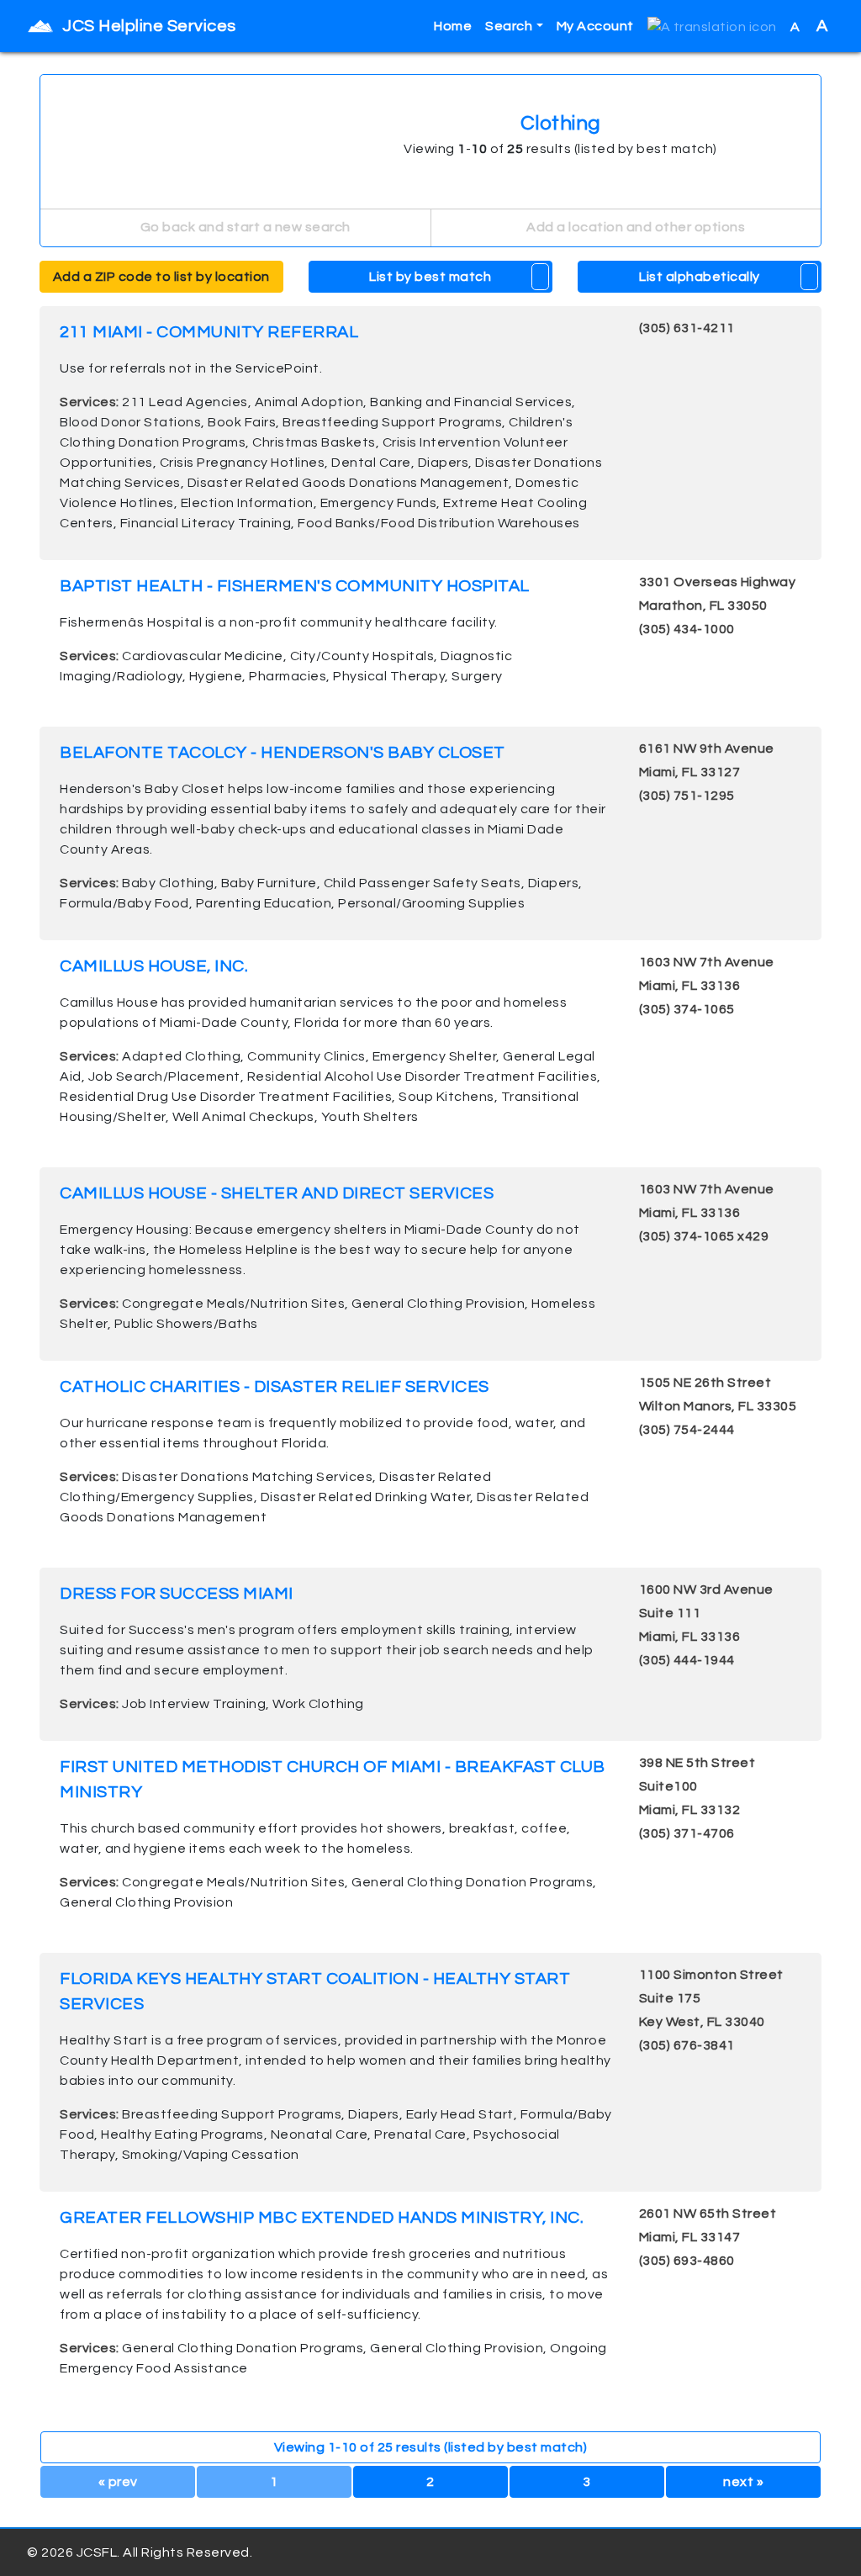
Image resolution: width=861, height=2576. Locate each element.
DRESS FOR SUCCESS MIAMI (177, 1594)
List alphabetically (700, 277)
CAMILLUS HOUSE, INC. (154, 966)
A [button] (809, 26)
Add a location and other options (635, 227)
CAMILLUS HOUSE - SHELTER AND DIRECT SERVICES (277, 1193)
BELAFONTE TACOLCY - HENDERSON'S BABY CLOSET (283, 753)
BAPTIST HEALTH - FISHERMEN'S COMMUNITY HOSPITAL (295, 586)
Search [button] (509, 26)
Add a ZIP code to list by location (161, 277)
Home (453, 26)
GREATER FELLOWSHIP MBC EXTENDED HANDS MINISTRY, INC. (322, 2218)
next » (743, 2482)
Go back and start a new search (244, 227)
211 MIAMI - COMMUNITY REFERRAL (209, 332)
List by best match (430, 277)
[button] (712, 26)
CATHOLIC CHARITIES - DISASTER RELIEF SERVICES (275, 1387)
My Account (595, 26)
